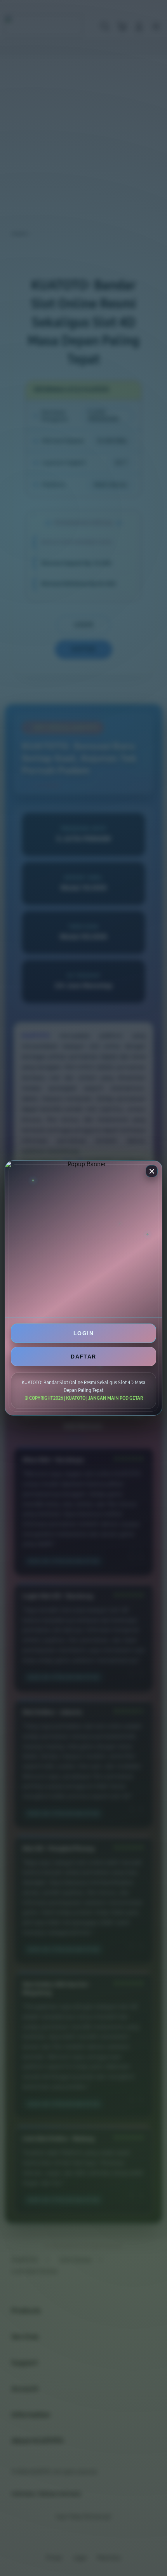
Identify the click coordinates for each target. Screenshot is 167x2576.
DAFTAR (83, 1357)
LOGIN (83, 1333)
